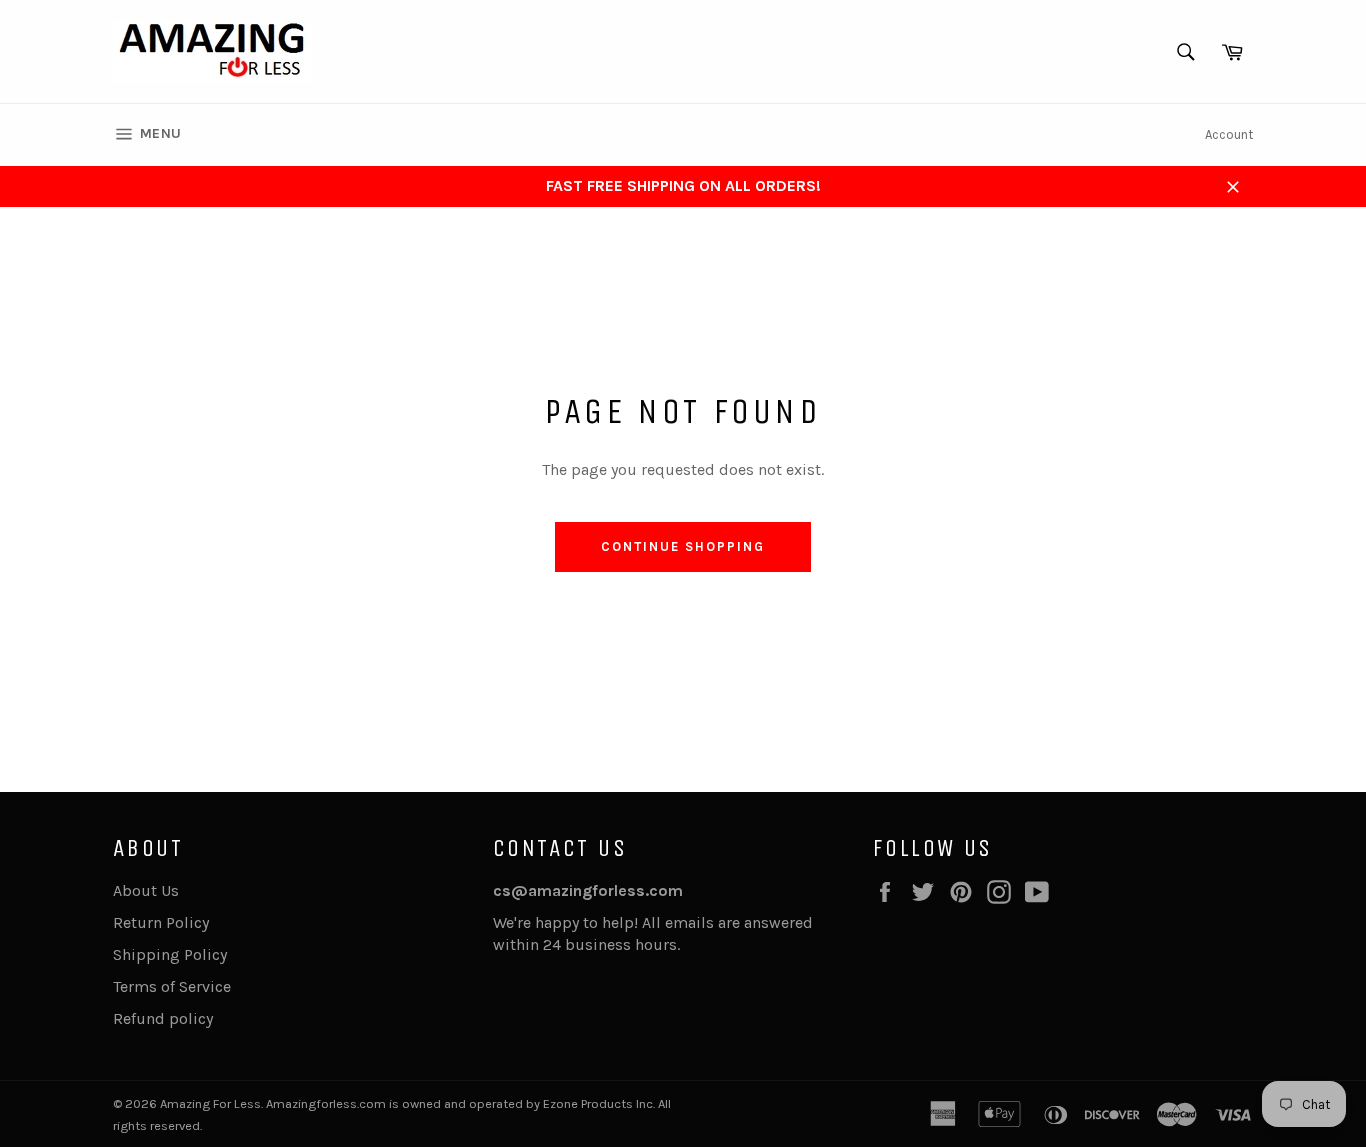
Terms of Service (172, 986)
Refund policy (163, 1018)
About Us (146, 890)
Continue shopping (682, 546)
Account (1229, 134)
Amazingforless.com (326, 1103)
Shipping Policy (170, 954)
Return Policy (161, 922)
